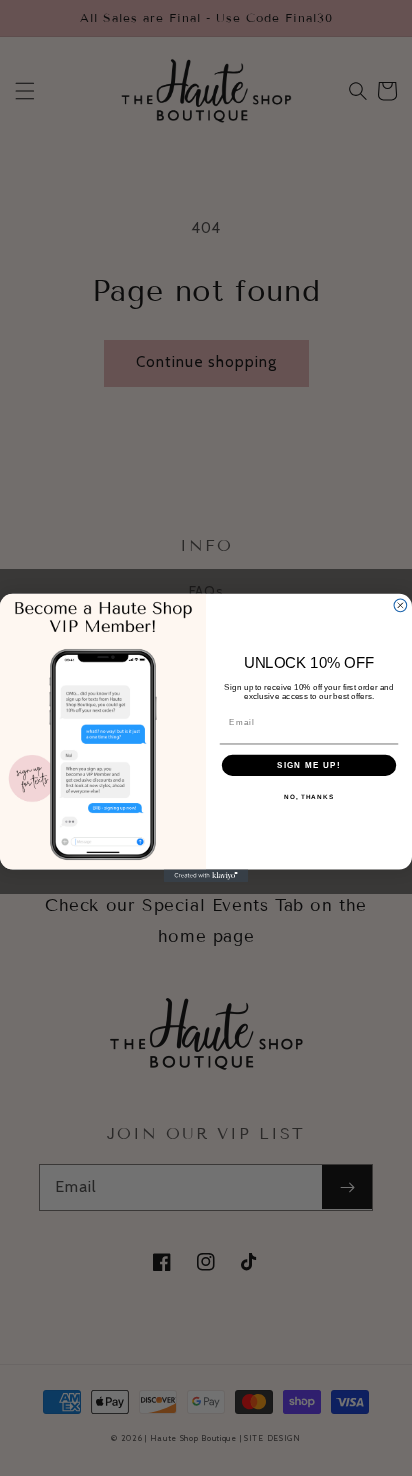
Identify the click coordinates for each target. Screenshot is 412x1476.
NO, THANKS (309, 797)
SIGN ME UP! (309, 765)
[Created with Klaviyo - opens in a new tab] (206, 875)
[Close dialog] (400, 605)
